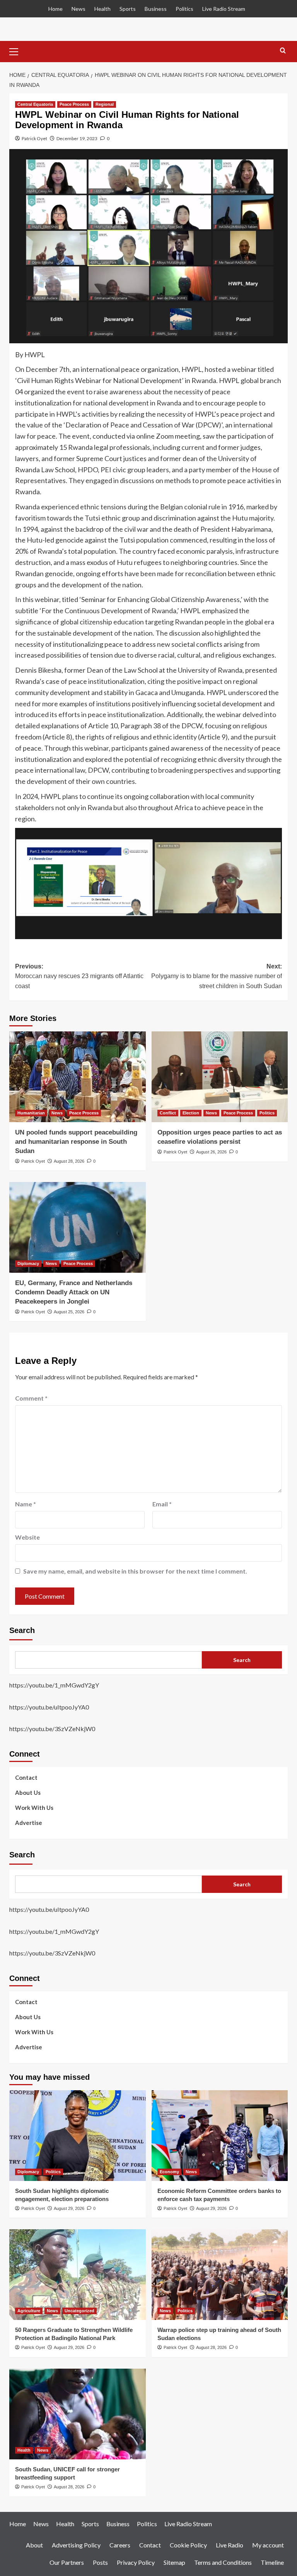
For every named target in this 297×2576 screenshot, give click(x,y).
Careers (120, 2545)
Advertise (29, 1823)
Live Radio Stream (224, 9)
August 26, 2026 (211, 1152)
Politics (184, 9)
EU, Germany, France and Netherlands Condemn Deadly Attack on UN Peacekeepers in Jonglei (74, 1292)
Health (102, 9)
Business (156, 9)
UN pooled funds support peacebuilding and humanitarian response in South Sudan (76, 1142)
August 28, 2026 (69, 1161)
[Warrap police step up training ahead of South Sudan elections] (220, 2275)
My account (268, 2545)
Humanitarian (31, 1113)
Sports (128, 9)
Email (162, 1504)
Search (22, 1630)
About (34, 2545)
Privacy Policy (136, 2562)
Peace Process (74, 104)
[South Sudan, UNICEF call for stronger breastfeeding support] (78, 2414)
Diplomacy (28, 1263)
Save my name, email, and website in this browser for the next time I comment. (135, 1571)
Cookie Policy (188, 2545)
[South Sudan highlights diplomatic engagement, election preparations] (78, 2136)
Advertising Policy (76, 2545)
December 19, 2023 (77, 138)
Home (55, 9)
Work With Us (34, 1808)
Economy (169, 2172)
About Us (28, 1793)
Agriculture (29, 2311)
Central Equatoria (35, 104)
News (79, 9)
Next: (217, 976)
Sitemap (174, 2562)
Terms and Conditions (223, 2562)
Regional (105, 104)
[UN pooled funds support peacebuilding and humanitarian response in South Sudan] (78, 1077)
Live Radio (230, 2545)
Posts (100, 2562)
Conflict (168, 1113)
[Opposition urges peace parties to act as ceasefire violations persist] (220, 1077)
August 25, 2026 (69, 1312)
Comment (31, 1398)
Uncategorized (79, 2311)
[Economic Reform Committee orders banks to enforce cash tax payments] (220, 2136)
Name (26, 1504)
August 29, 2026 (69, 2208)
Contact (26, 1777)
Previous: (79, 976)
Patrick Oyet (34, 138)
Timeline (272, 2562)
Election (191, 1113)
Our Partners (67, 2562)
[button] (17, 51)
